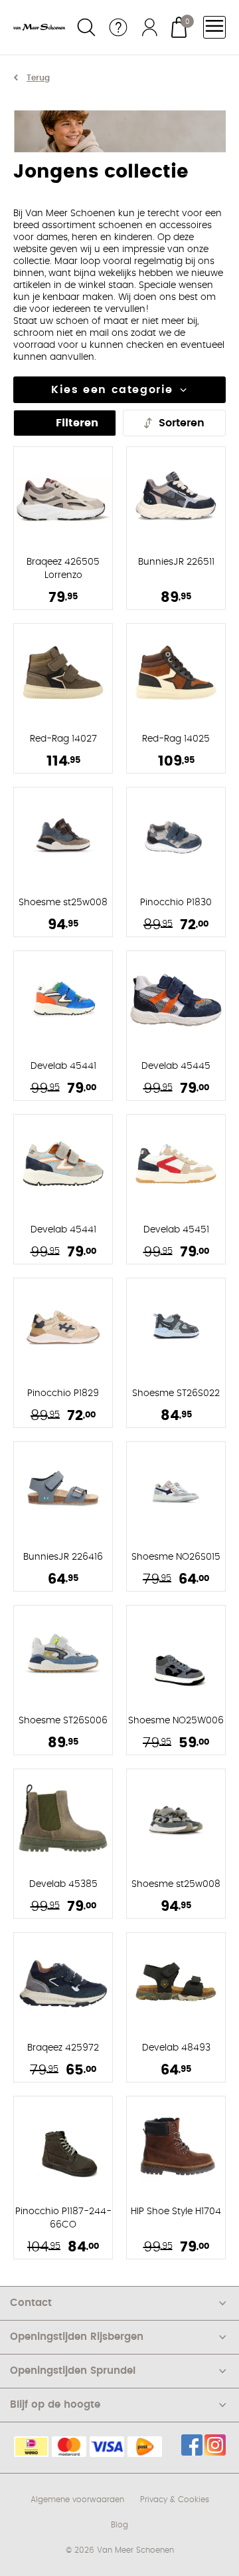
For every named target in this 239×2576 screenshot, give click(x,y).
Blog (119, 2525)
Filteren (77, 423)
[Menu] (214, 27)
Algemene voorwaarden (77, 2500)
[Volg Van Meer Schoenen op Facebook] (192, 2445)
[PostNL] (145, 2447)
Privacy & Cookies (175, 2500)
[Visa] (107, 2447)
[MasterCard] (69, 2447)
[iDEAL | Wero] (31, 2447)
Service (118, 27)
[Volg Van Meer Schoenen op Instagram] (215, 2445)
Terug (38, 78)
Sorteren (182, 423)
